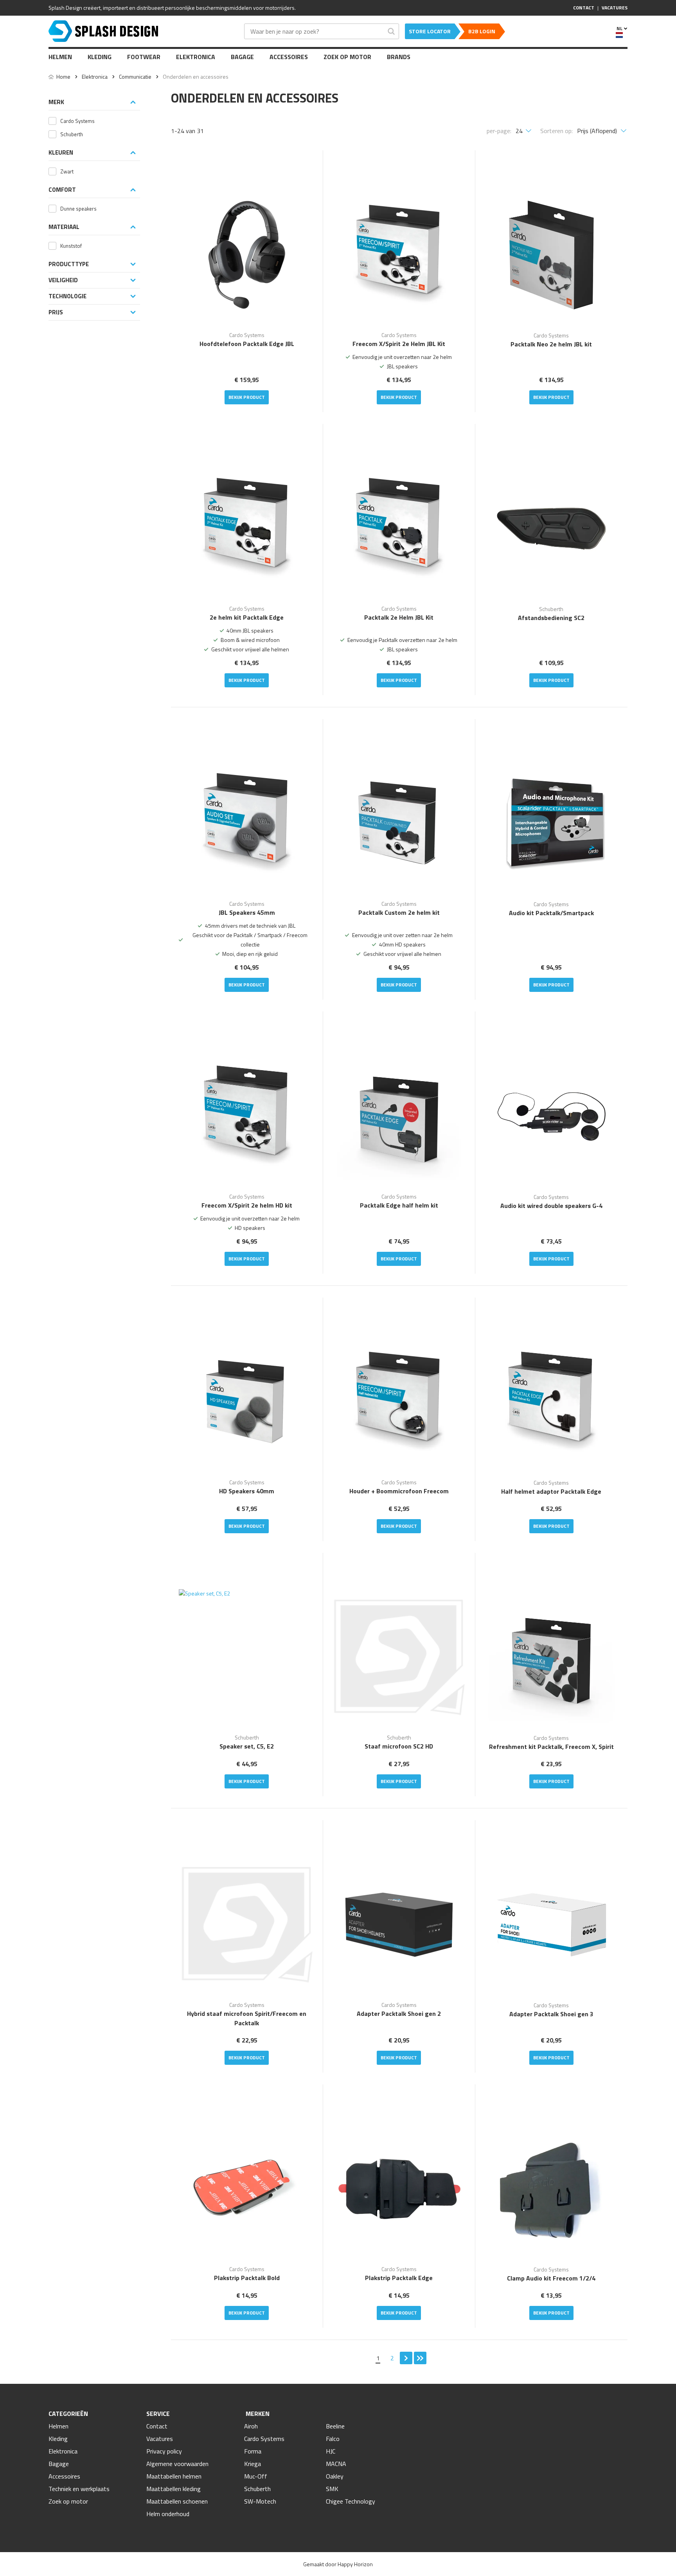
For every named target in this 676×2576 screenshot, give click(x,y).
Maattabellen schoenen (177, 2501)
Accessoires (289, 57)
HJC (331, 2451)
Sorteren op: (556, 131)
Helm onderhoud (168, 2514)
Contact (157, 2426)
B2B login (482, 31)
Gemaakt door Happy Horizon (338, 2564)
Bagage (242, 57)
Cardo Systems (264, 2439)
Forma (253, 2451)
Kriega (253, 2464)
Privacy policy (164, 2451)
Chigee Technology (351, 2501)
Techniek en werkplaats (79, 2489)
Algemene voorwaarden (177, 2464)
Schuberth (257, 2489)
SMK (332, 2489)
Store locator (430, 31)
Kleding (100, 57)
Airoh (251, 2426)
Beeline (335, 2426)
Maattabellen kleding (173, 2489)
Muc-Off (256, 2476)
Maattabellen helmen (174, 2476)
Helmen (60, 57)
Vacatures (160, 2439)
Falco (333, 2439)
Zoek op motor (347, 57)
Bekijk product (247, 397)
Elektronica (196, 57)
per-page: (499, 131)
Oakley (335, 2476)
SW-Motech (260, 2501)
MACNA (336, 2464)
